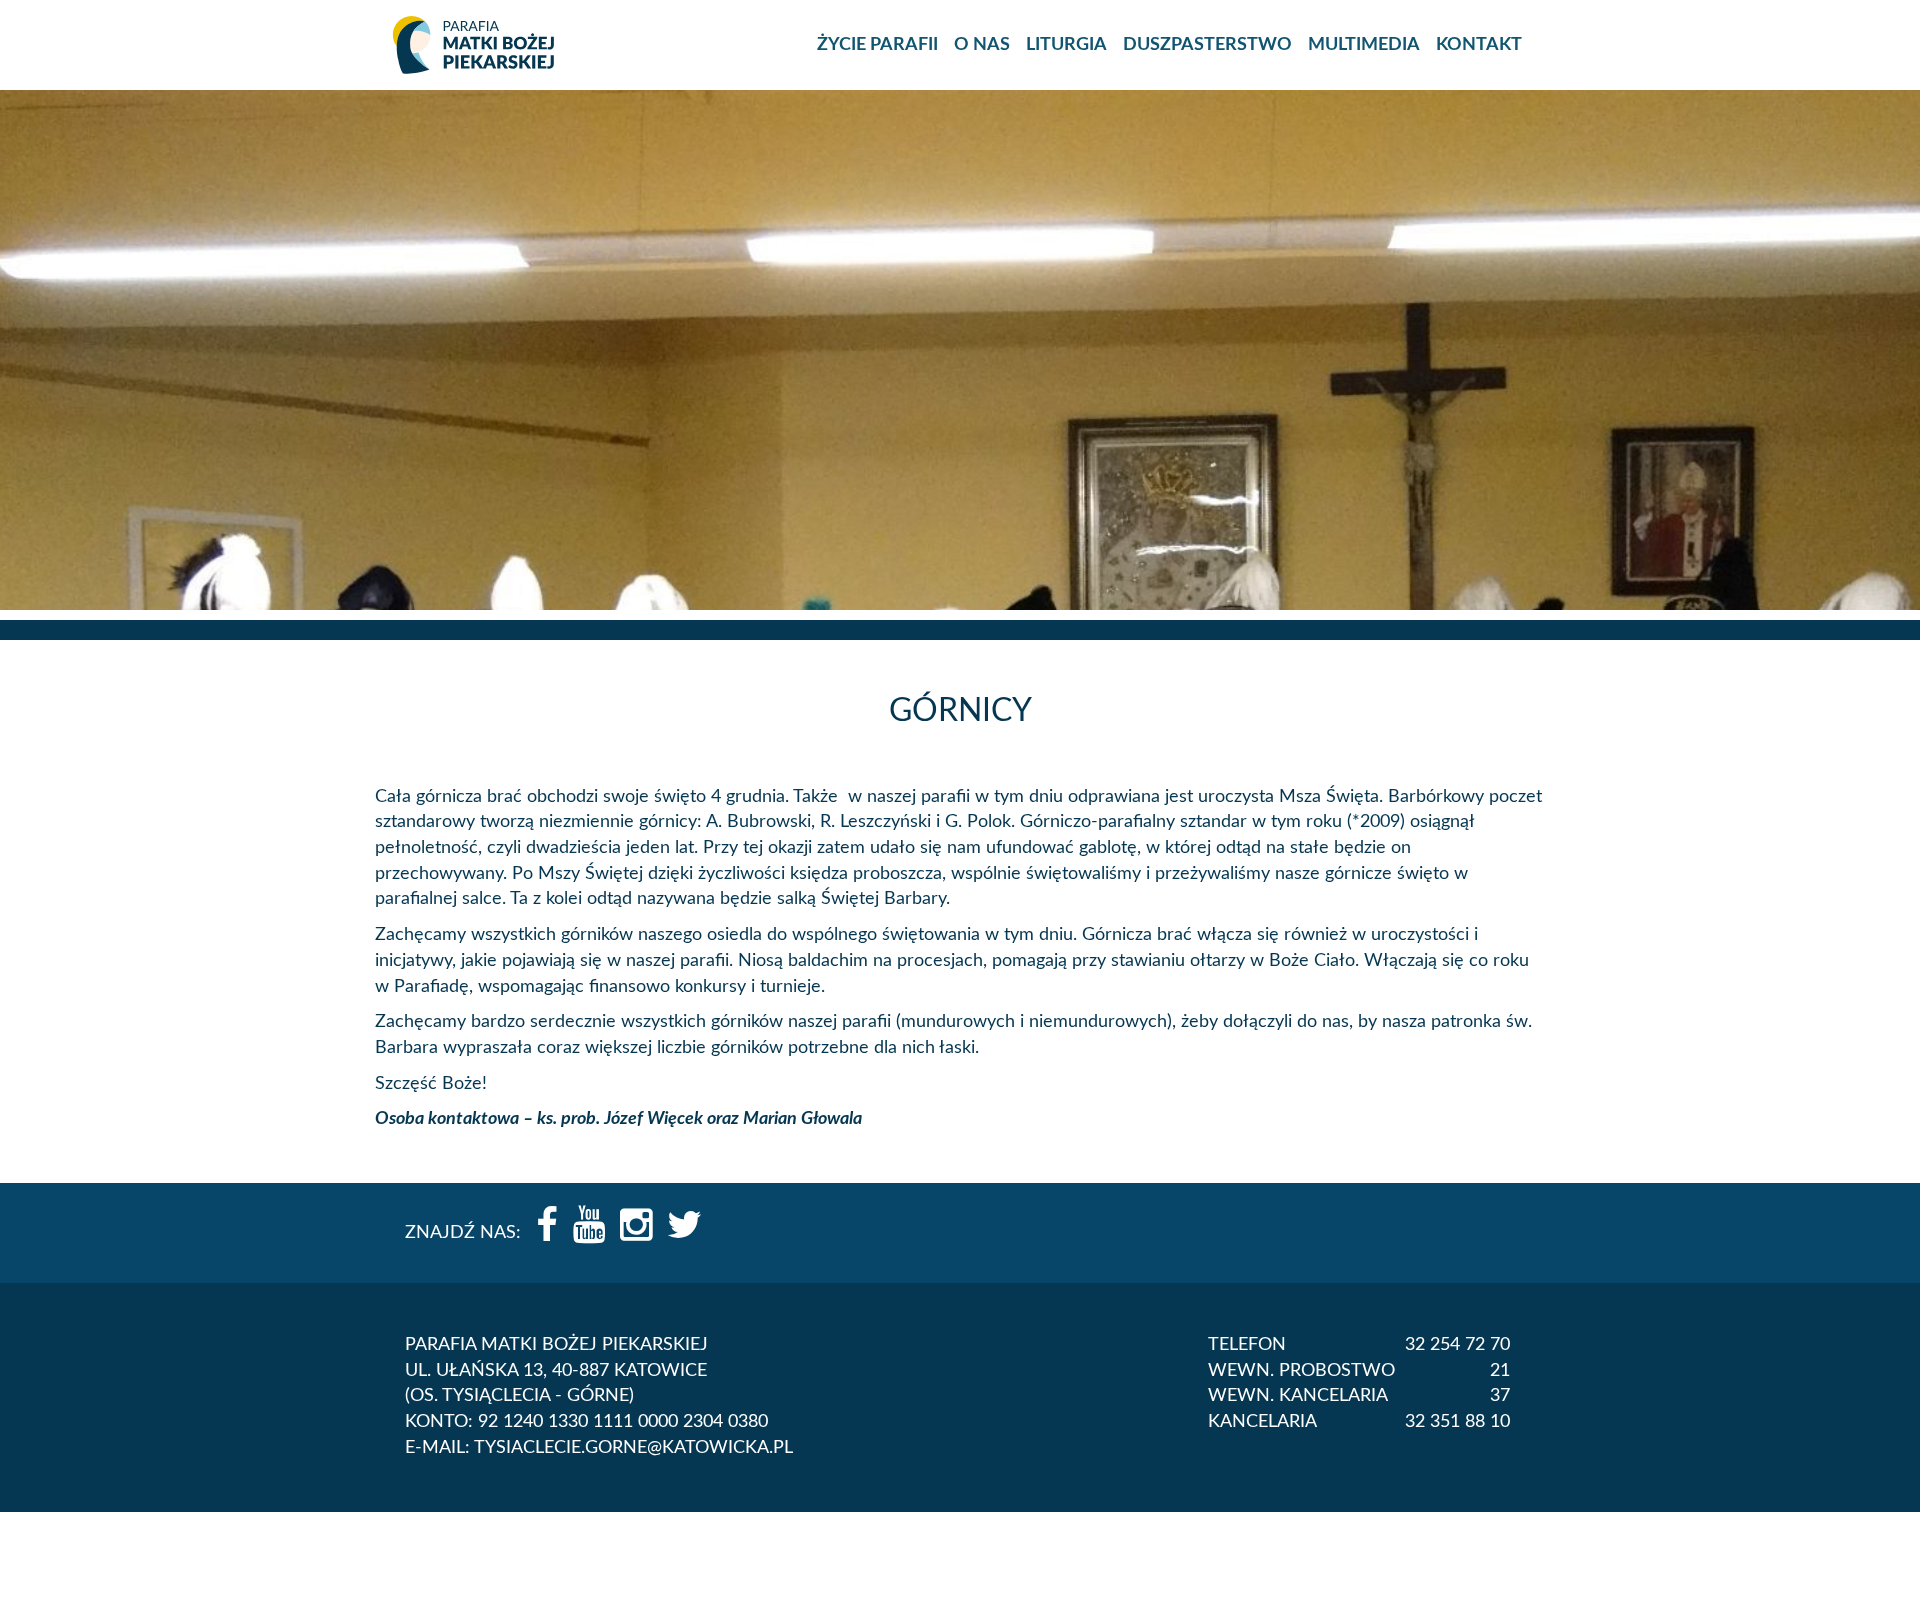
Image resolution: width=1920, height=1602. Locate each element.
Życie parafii (877, 45)
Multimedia (1364, 45)
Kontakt (1479, 45)
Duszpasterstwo (1207, 45)
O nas (982, 45)
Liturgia (1066, 45)
